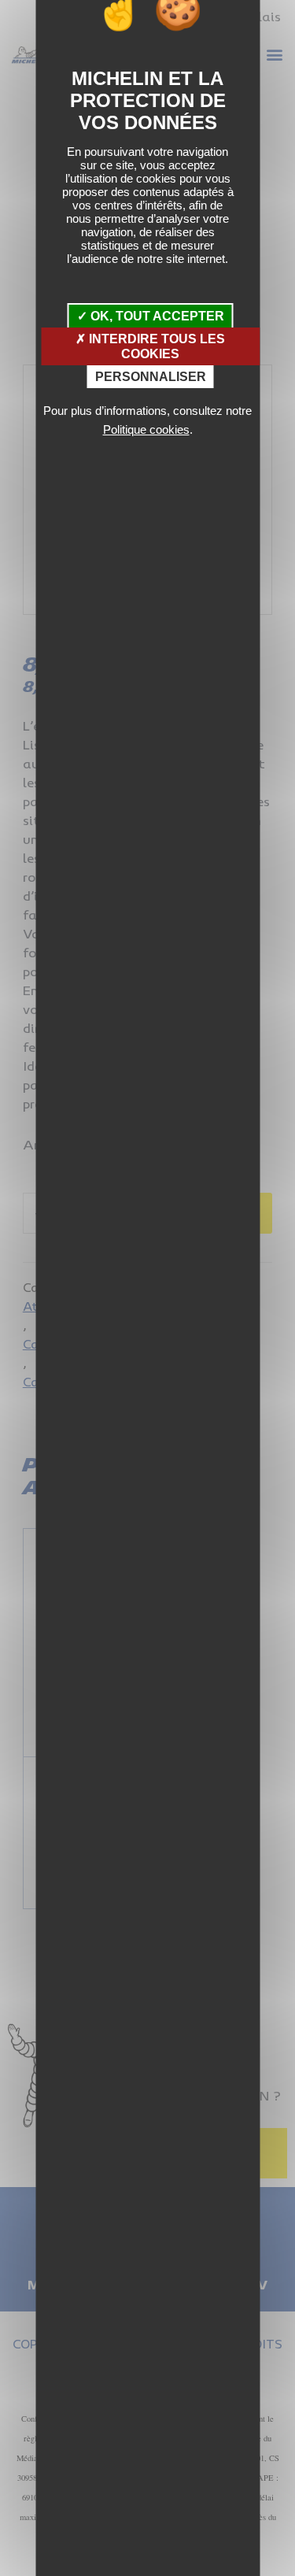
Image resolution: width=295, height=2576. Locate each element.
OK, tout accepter (156, 316)
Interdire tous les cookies (155, 346)
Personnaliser (151, 377)
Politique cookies (146, 429)
